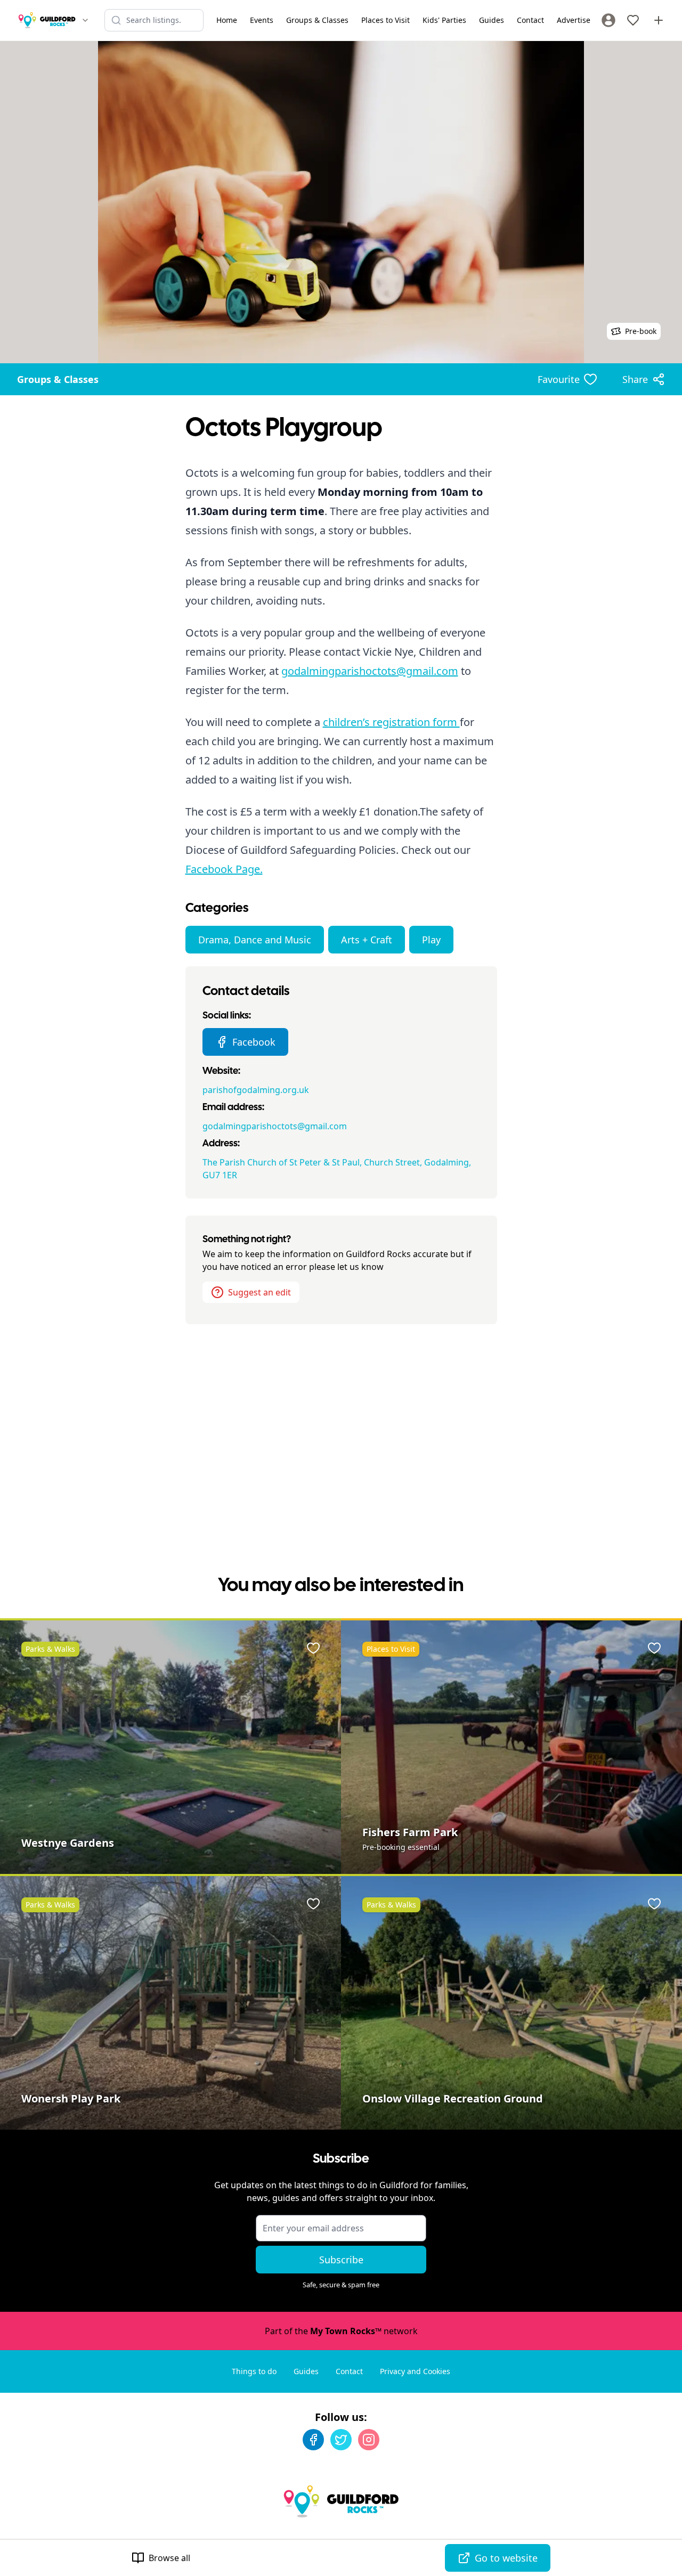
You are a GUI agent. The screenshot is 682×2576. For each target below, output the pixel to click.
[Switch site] (85, 20)
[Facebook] (313, 2440)
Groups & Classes (58, 379)
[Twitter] (341, 2440)
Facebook (254, 1042)
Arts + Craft (367, 940)
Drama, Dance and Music (255, 940)
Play (431, 940)
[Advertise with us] (659, 20)
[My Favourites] (633, 20)
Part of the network (341, 2331)
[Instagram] (369, 2440)
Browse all (169, 2558)
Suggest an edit (259, 1292)
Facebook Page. (224, 869)
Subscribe (341, 2260)
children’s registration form (391, 722)
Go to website (506, 2558)
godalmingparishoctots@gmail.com (370, 671)
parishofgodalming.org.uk (256, 1090)
